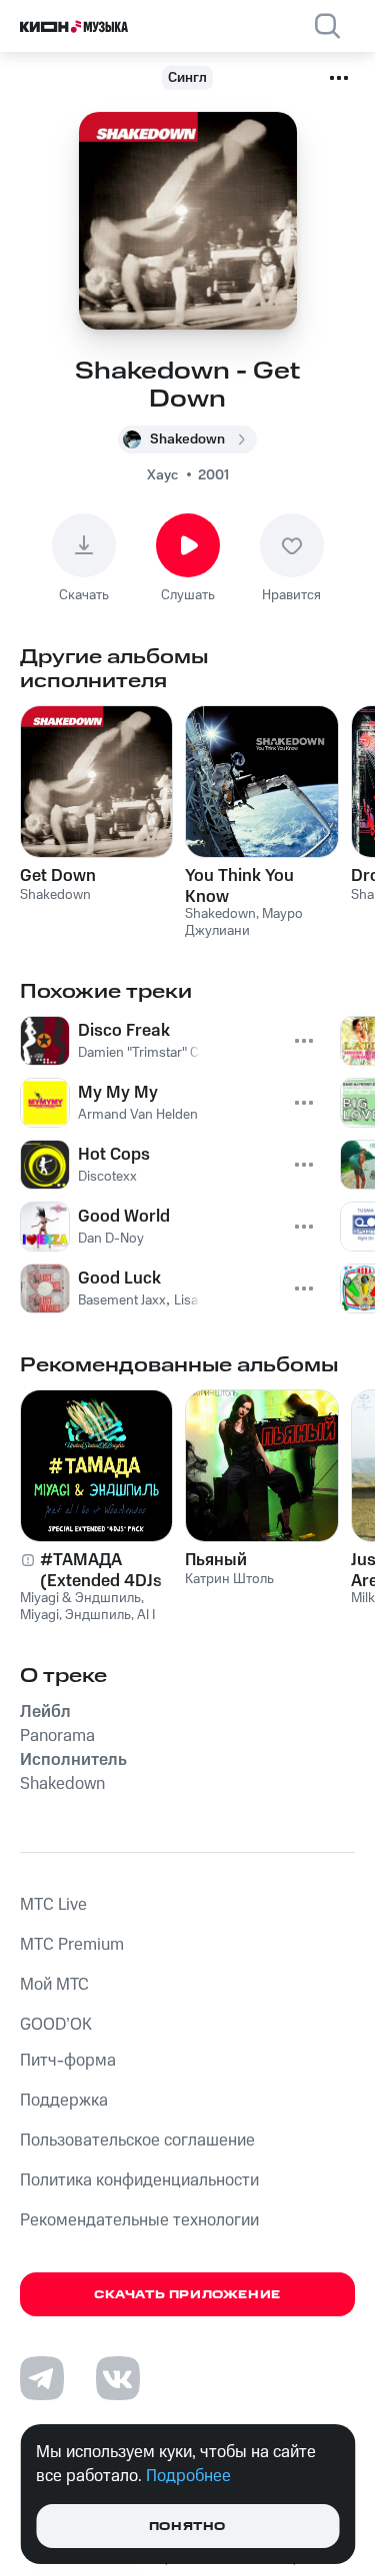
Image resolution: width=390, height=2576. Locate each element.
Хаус (162, 475)
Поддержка (64, 2101)
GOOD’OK (56, 2025)
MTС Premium (72, 1945)
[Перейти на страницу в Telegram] (42, 2378)
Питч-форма (68, 2061)
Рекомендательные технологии (139, 2220)
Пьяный (216, 1560)
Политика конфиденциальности (139, 2180)
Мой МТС (54, 1985)
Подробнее (188, 2476)
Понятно (187, 2527)
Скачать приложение (187, 2295)
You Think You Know (239, 886)
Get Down (58, 876)
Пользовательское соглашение (137, 2141)
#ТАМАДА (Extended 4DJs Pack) (101, 1570)
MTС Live (53, 1905)
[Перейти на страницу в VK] (118, 2378)
